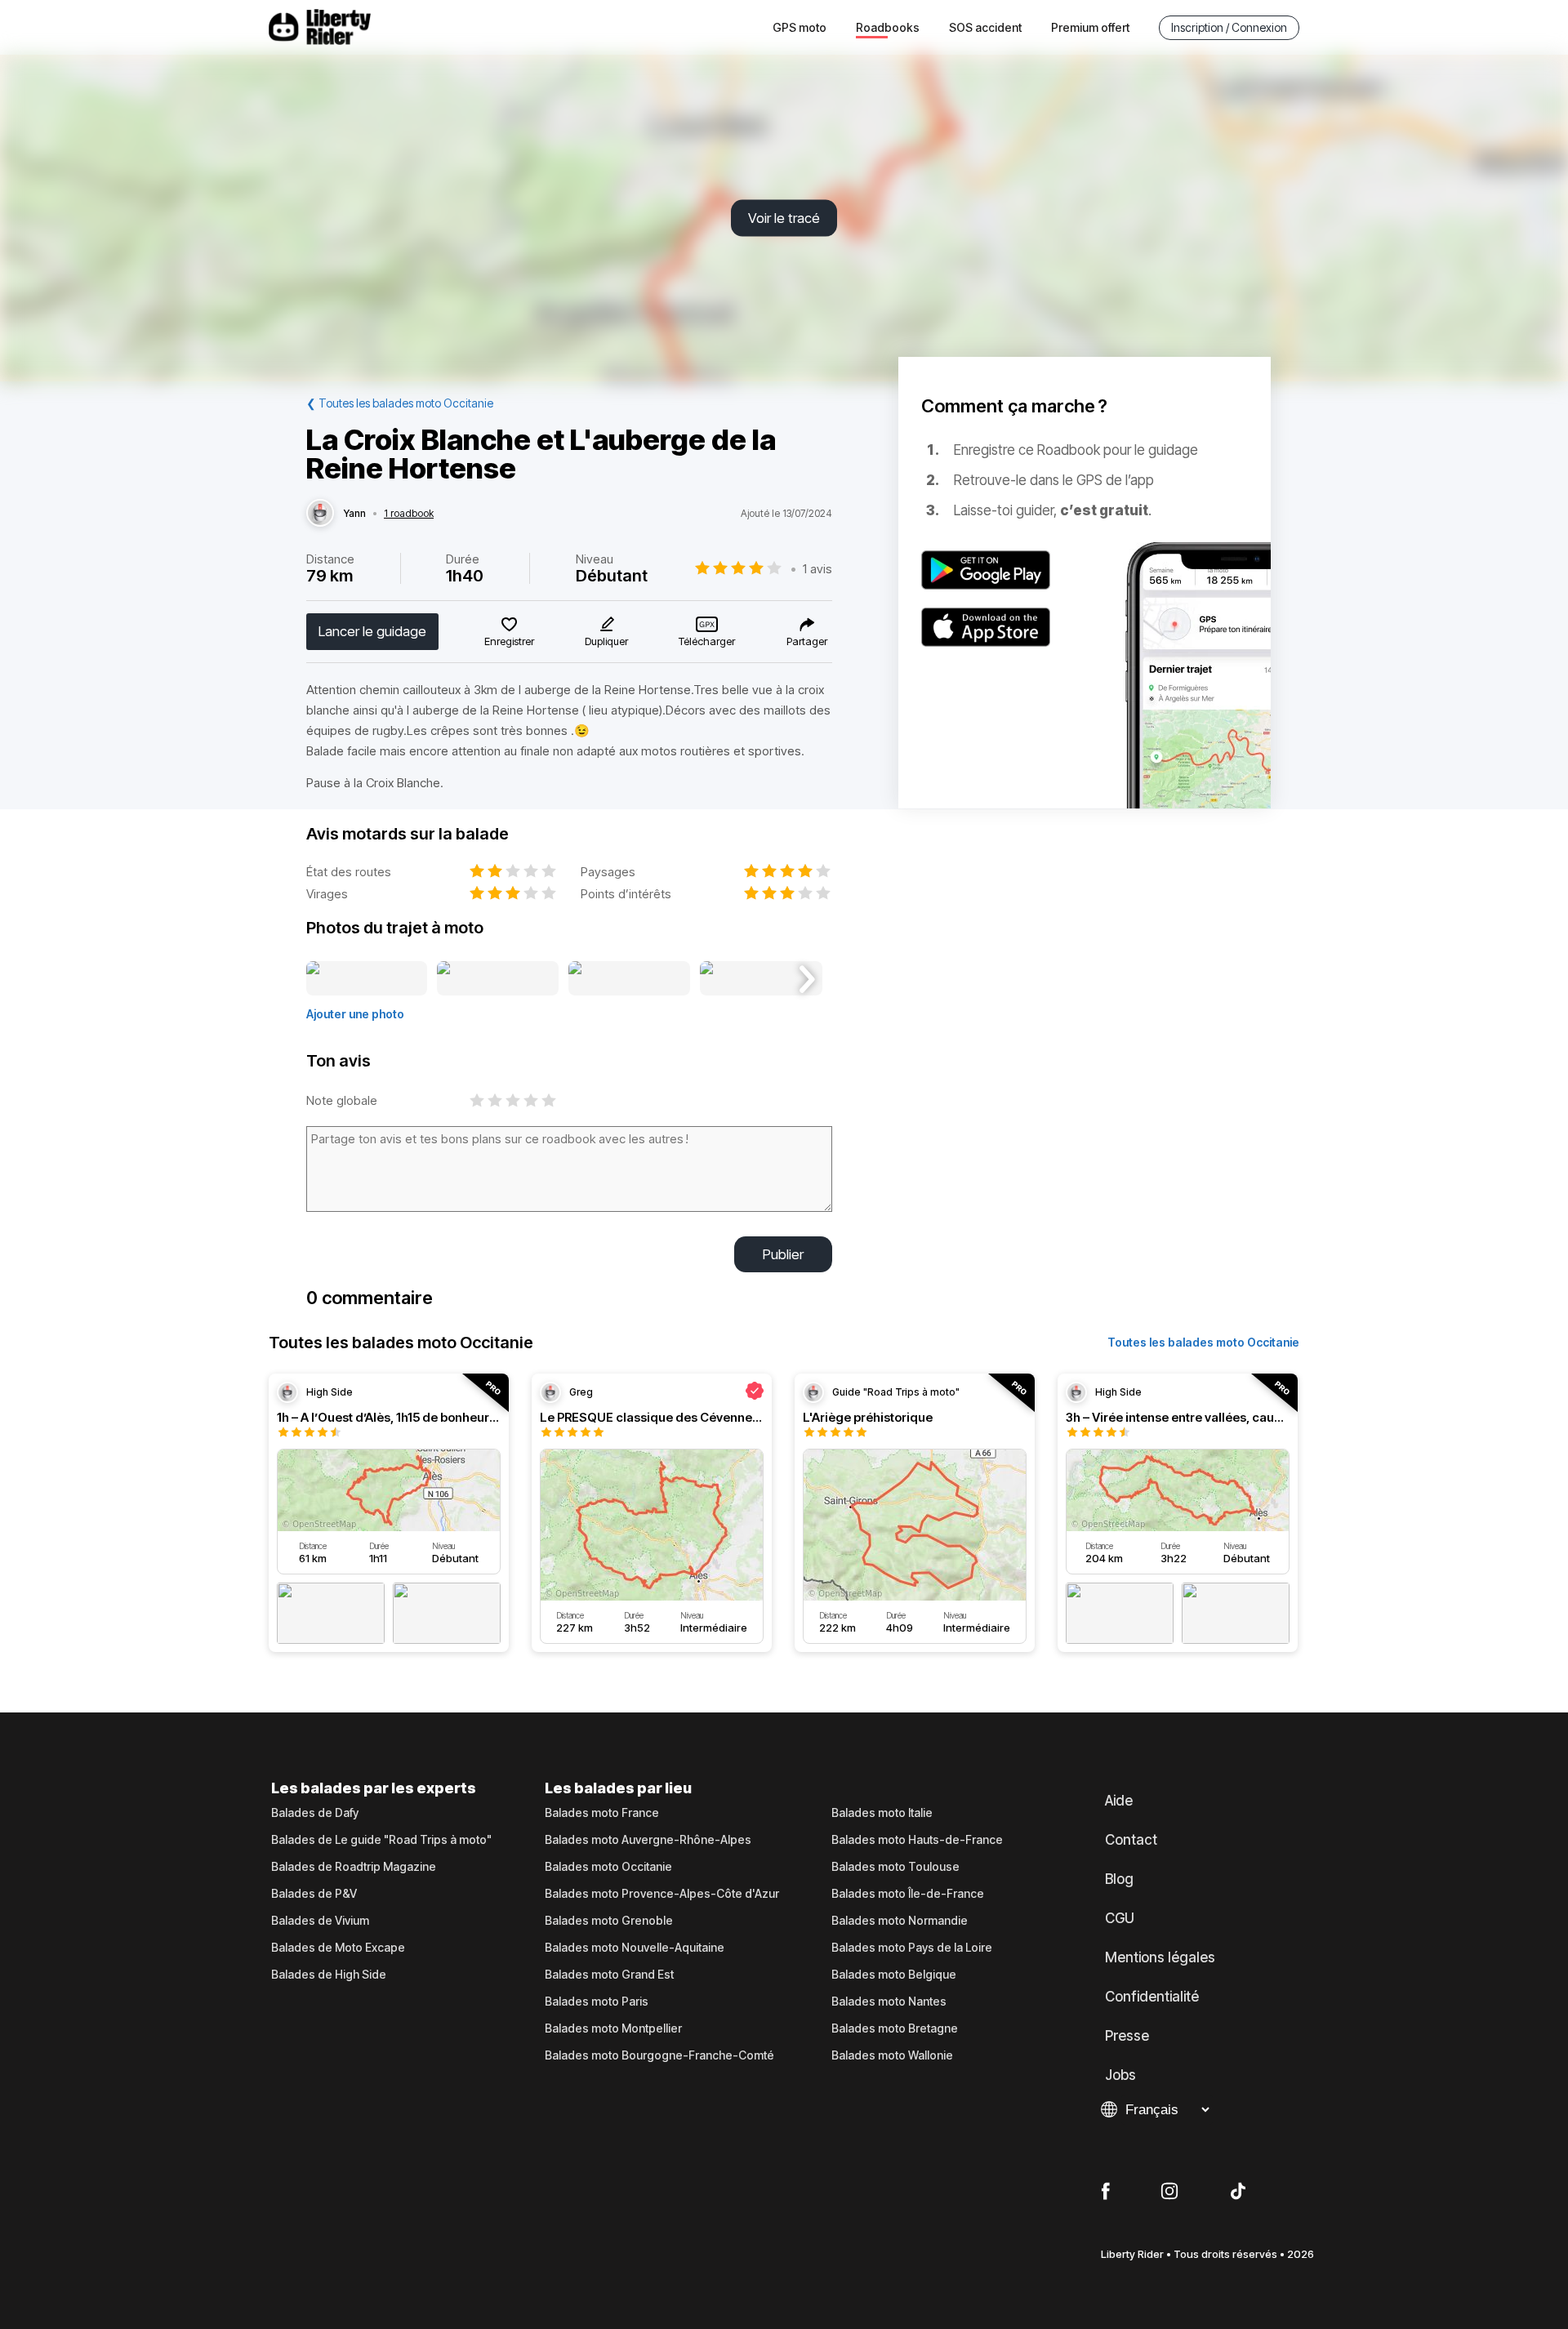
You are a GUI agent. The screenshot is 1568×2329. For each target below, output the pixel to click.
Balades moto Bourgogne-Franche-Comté (659, 2055)
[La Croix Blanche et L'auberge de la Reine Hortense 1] (367, 979)
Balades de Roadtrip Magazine (354, 1867)
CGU (1120, 1918)
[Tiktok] (1238, 2192)
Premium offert (1090, 27)
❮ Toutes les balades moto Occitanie (400, 403)
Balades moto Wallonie (892, 2055)
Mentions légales (1160, 1957)
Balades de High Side (329, 1975)
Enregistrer (509, 641)
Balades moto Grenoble (609, 1921)
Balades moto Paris (597, 2002)
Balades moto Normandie (900, 1921)
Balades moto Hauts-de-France (917, 1840)
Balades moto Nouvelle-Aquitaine (635, 1948)
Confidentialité (1152, 1997)
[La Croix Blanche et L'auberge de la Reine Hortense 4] (761, 979)
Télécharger (707, 641)
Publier (783, 1254)
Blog (1119, 1879)
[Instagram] (1169, 2192)
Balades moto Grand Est (609, 1975)
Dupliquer (606, 641)
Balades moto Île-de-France (908, 1894)
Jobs (1120, 2075)
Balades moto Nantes (889, 2002)
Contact (1131, 1840)
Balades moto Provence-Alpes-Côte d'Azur (662, 1894)
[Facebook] (1105, 2192)
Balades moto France (602, 1813)
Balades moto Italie (882, 1813)
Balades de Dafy (315, 1813)
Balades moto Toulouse (895, 1867)
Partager (807, 641)
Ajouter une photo (355, 1014)
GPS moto (800, 27)
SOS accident (985, 27)
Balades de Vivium (320, 1921)
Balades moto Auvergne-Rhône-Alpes (648, 1840)
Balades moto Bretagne (895, 2028)
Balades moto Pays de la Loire (912, 1948)
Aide (1119, 1801)
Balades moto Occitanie (608, 1867)
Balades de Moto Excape (338, 1948)
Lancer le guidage (372, 631)
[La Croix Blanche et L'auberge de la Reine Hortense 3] (629, 979)
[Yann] (320, 514)
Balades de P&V (314, 1894)
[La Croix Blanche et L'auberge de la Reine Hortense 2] (498, 979)
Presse (1127, 2036)
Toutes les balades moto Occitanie (1203, 1342)
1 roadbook (409, 514)
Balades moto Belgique (894, 1975)
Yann (355, 514)
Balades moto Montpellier (613, 2028)
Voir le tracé (784, 218)
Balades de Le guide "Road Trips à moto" (381, 1840)
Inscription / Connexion (1229, 27)
